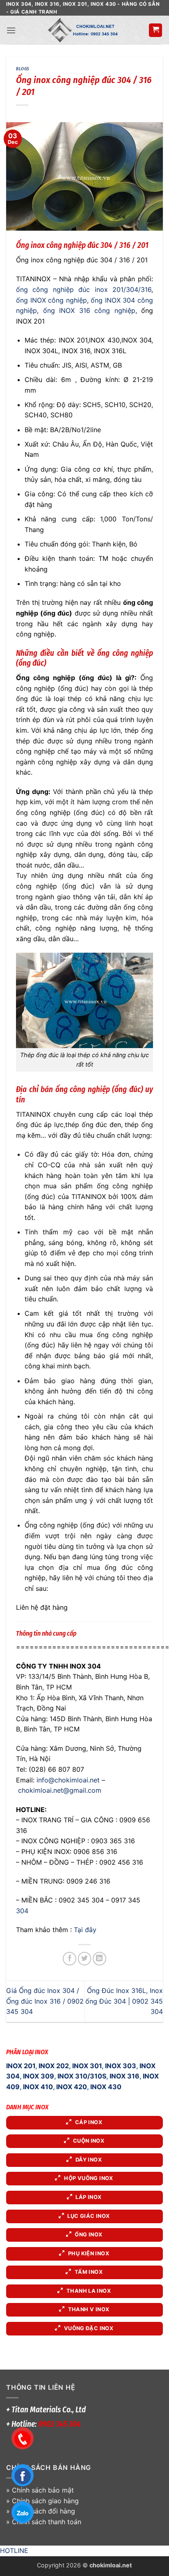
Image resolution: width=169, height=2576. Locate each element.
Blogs (23, 69)
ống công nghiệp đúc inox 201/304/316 (84, 289)
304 (22, 1911)
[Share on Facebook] (70, 1959)
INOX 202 (54, 2066)
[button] (11, 30)
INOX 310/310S (82, 2076)
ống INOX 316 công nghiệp (89, 310)
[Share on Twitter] (85, 1959)
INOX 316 (124, 2076)
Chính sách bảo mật (43, 2490)
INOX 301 (87, 2066)
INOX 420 (72, 2087)
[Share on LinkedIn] (99, 1959)
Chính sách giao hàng (45, 2501)
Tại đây (85, 1930)
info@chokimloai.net (68, 1780)
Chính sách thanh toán (47, 2522)
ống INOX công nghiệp (51, 300)
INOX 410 (38, 2087)
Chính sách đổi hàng (43, 2511)
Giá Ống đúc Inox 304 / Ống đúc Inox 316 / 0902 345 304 (45, 2001)
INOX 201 (21, 2066)
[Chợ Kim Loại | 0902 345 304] (82, 30)
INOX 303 (121, 2066)
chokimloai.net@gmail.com (60, 1790)
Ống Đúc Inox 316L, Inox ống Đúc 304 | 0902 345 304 (124, 2001)
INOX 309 (39, 2076)
